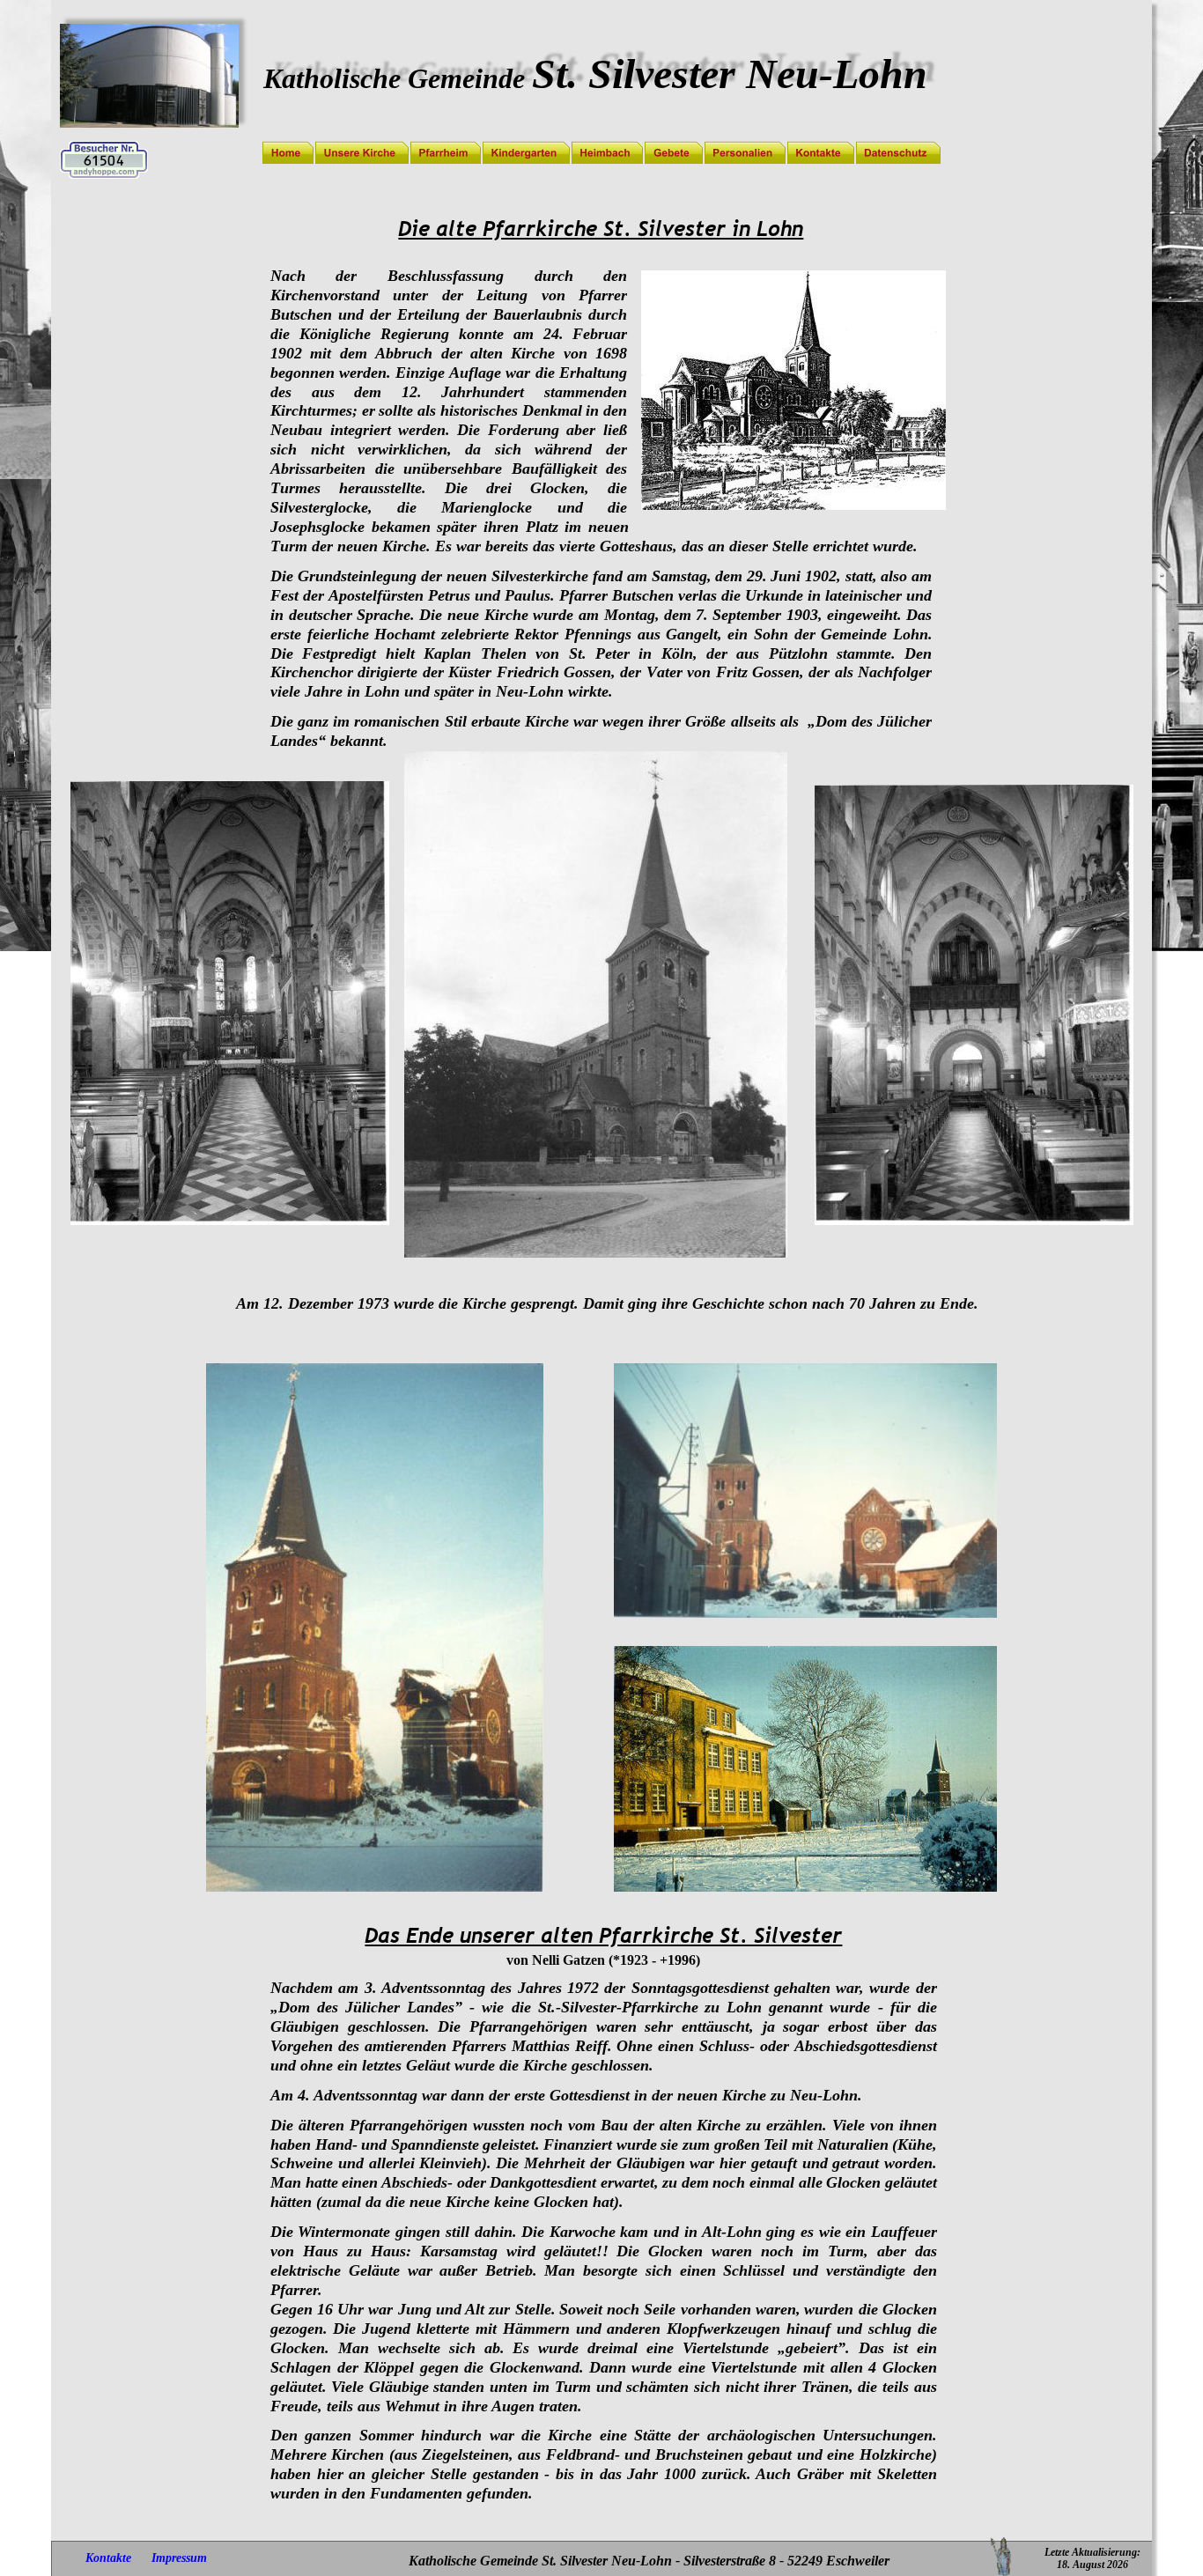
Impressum (179, 2558)
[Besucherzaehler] (104, 175)
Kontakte (108, 2558)
